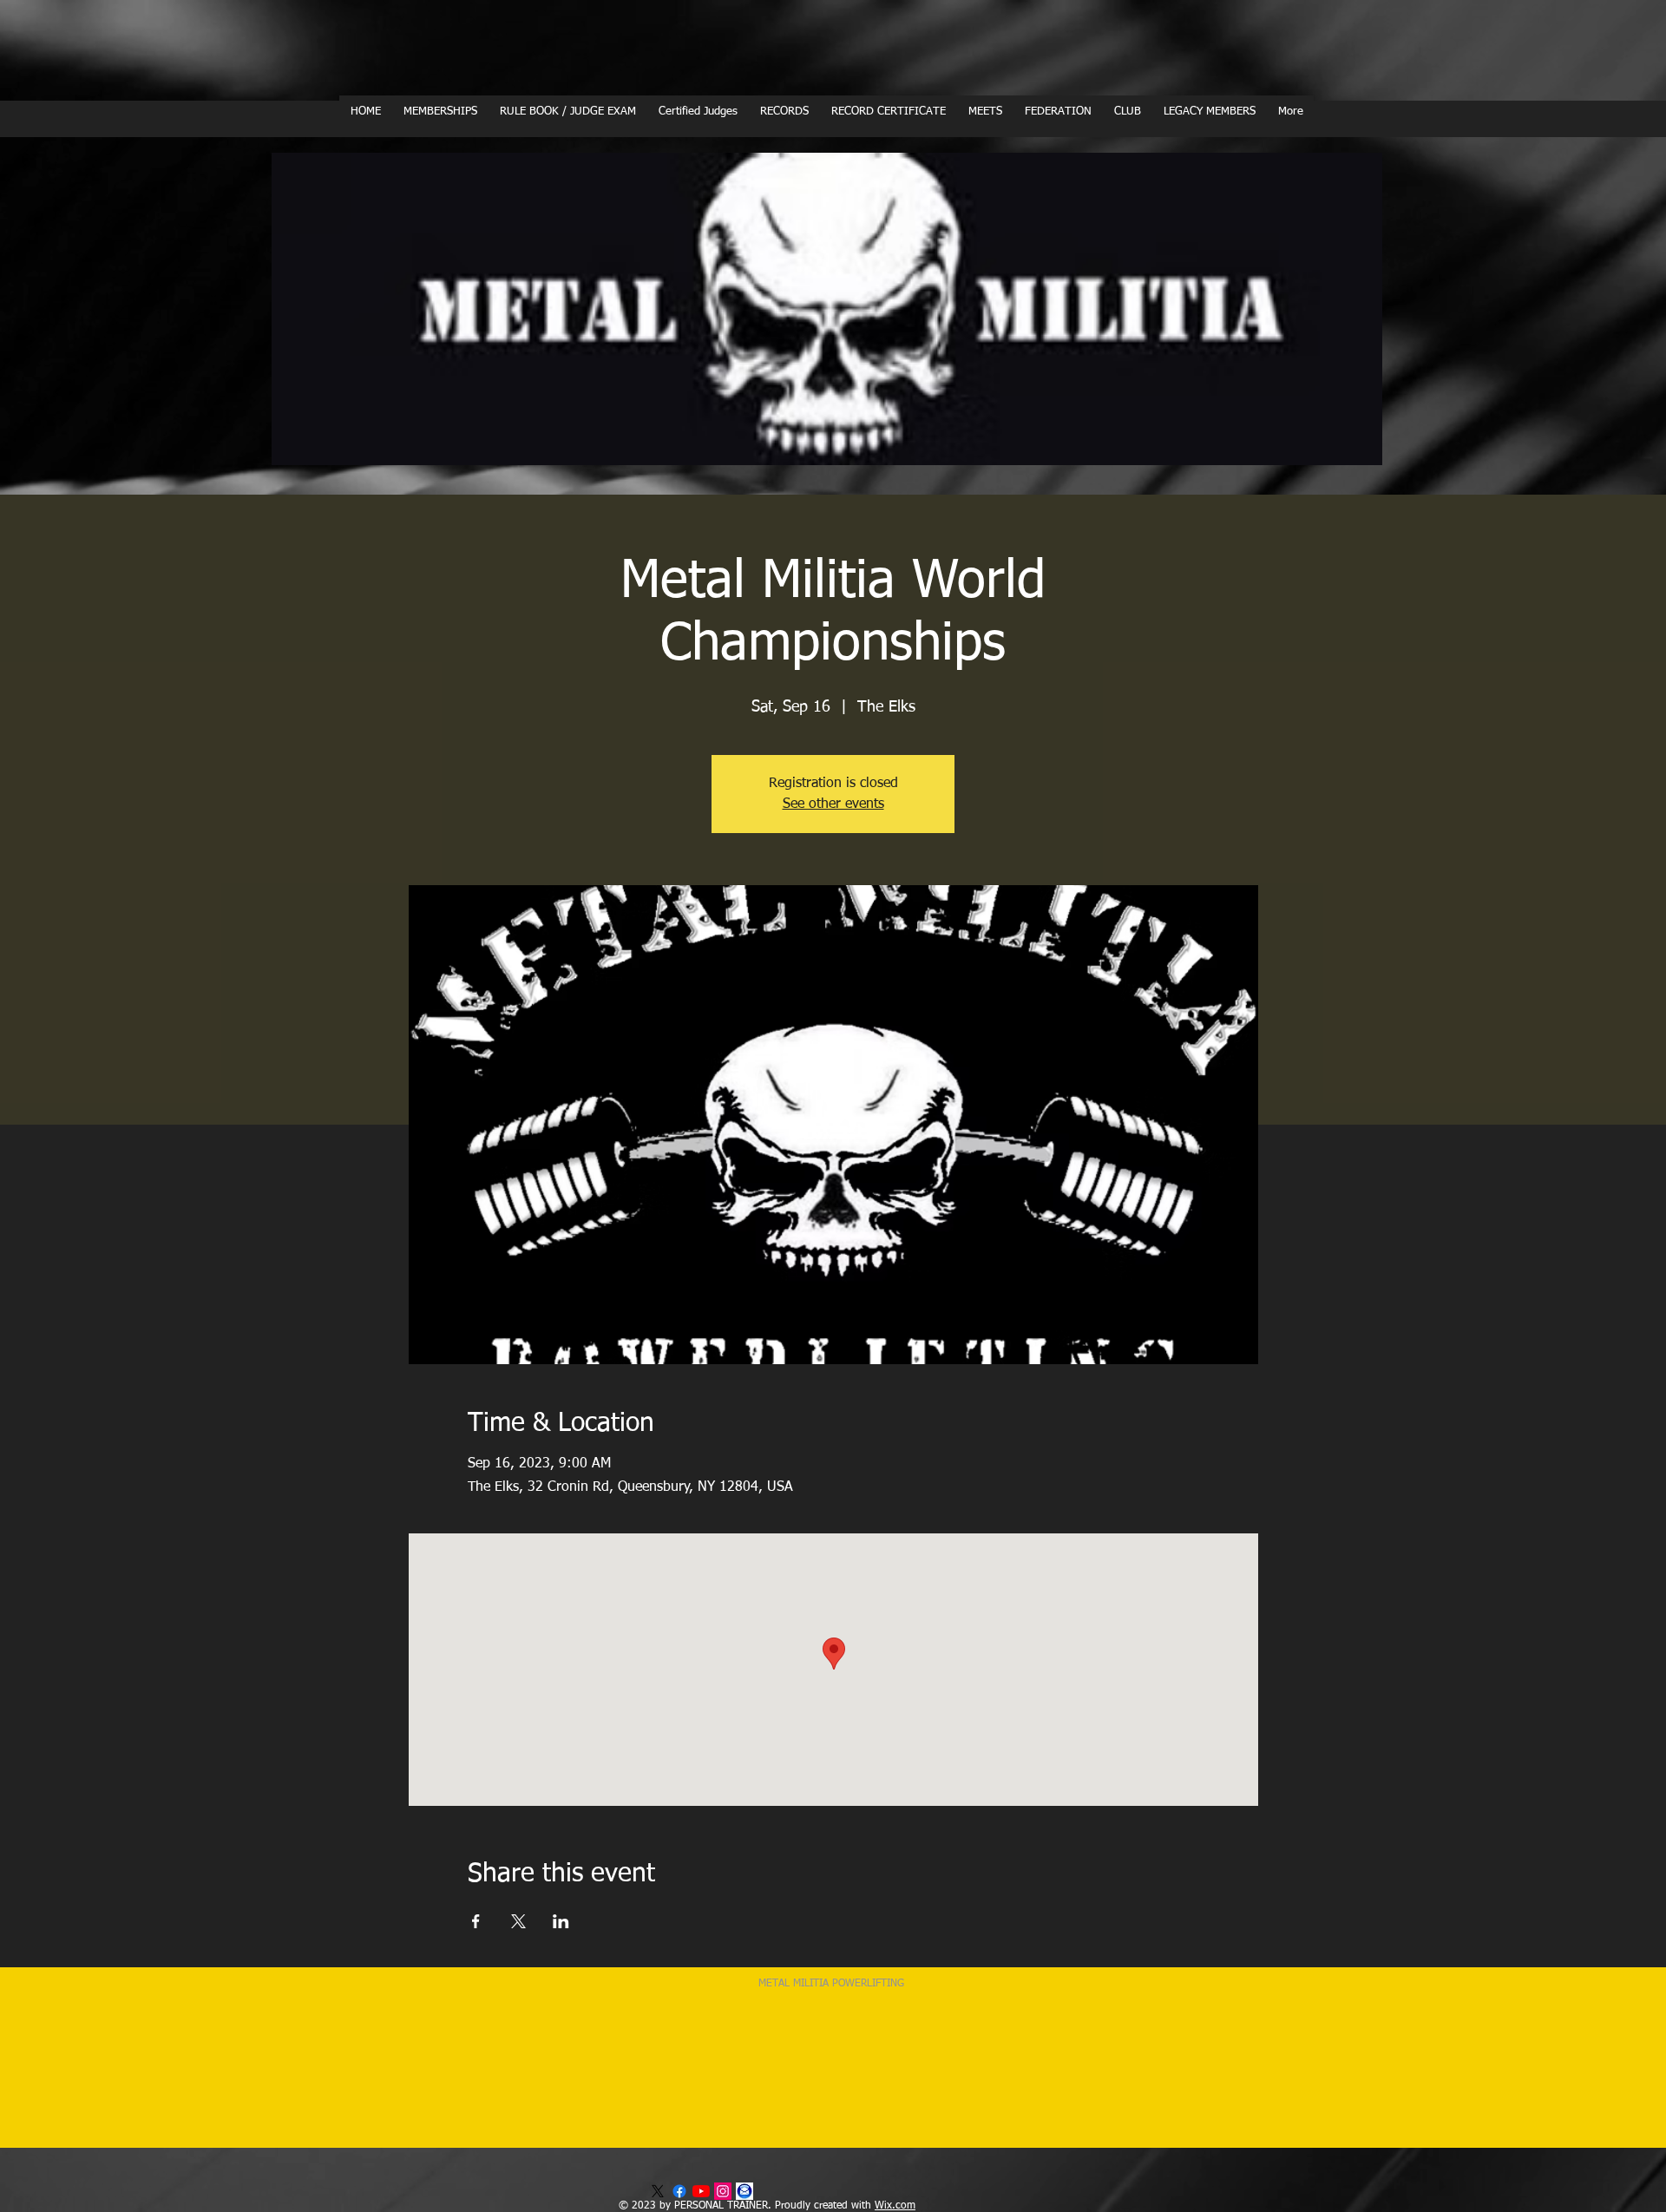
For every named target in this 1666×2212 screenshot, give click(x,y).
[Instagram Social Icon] (723, 2191)
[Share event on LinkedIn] (561, 1921)
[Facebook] (679, 2191)
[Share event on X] (518, 1921)
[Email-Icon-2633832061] (744, 2191)
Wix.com (895, 2206)
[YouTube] (701, 2191)
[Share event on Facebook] (476, 1921)
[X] (658, 2191)
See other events (833, 804)
